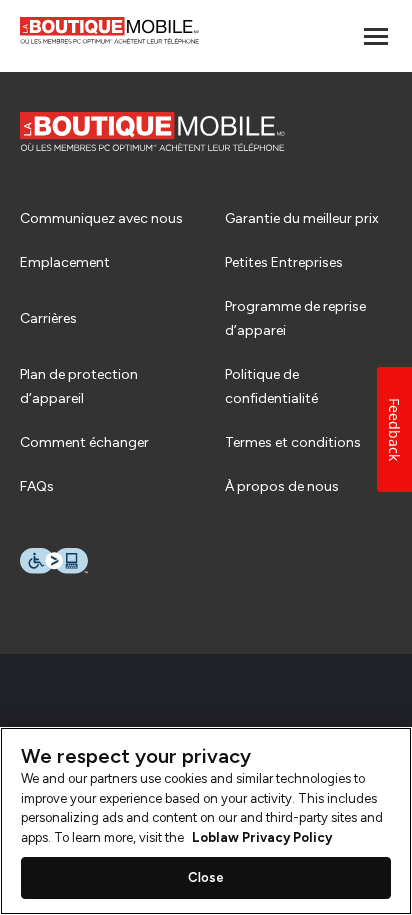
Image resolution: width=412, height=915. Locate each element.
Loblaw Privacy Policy (262, 837)
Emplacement (65, 262)
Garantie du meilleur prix (302, 218)
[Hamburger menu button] (376, 36)
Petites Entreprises (284, 262)
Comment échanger (84, 442)
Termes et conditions (293, 442)
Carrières (48, 318)
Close (206, 877)
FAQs (37, 486)
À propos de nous (282, 486)
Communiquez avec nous (101, 218)
